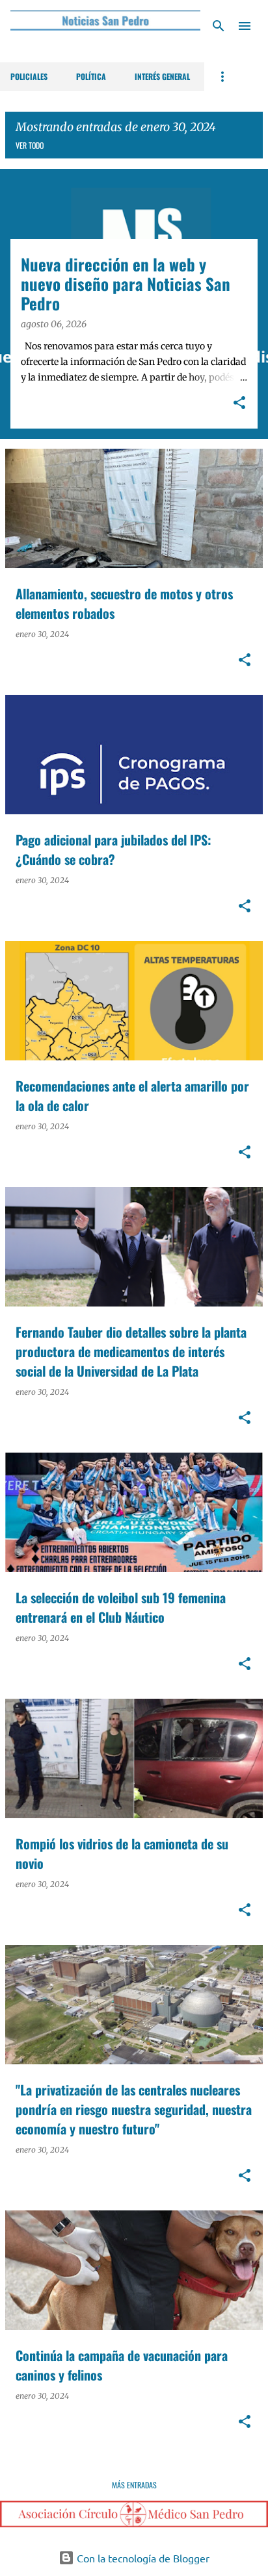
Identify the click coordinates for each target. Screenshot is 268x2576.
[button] (239, 404)
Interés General (162, 76)
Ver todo (30, 145)
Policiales (29, 76)
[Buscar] (219, 26)
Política (91, 76)
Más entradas (134, 2485)
